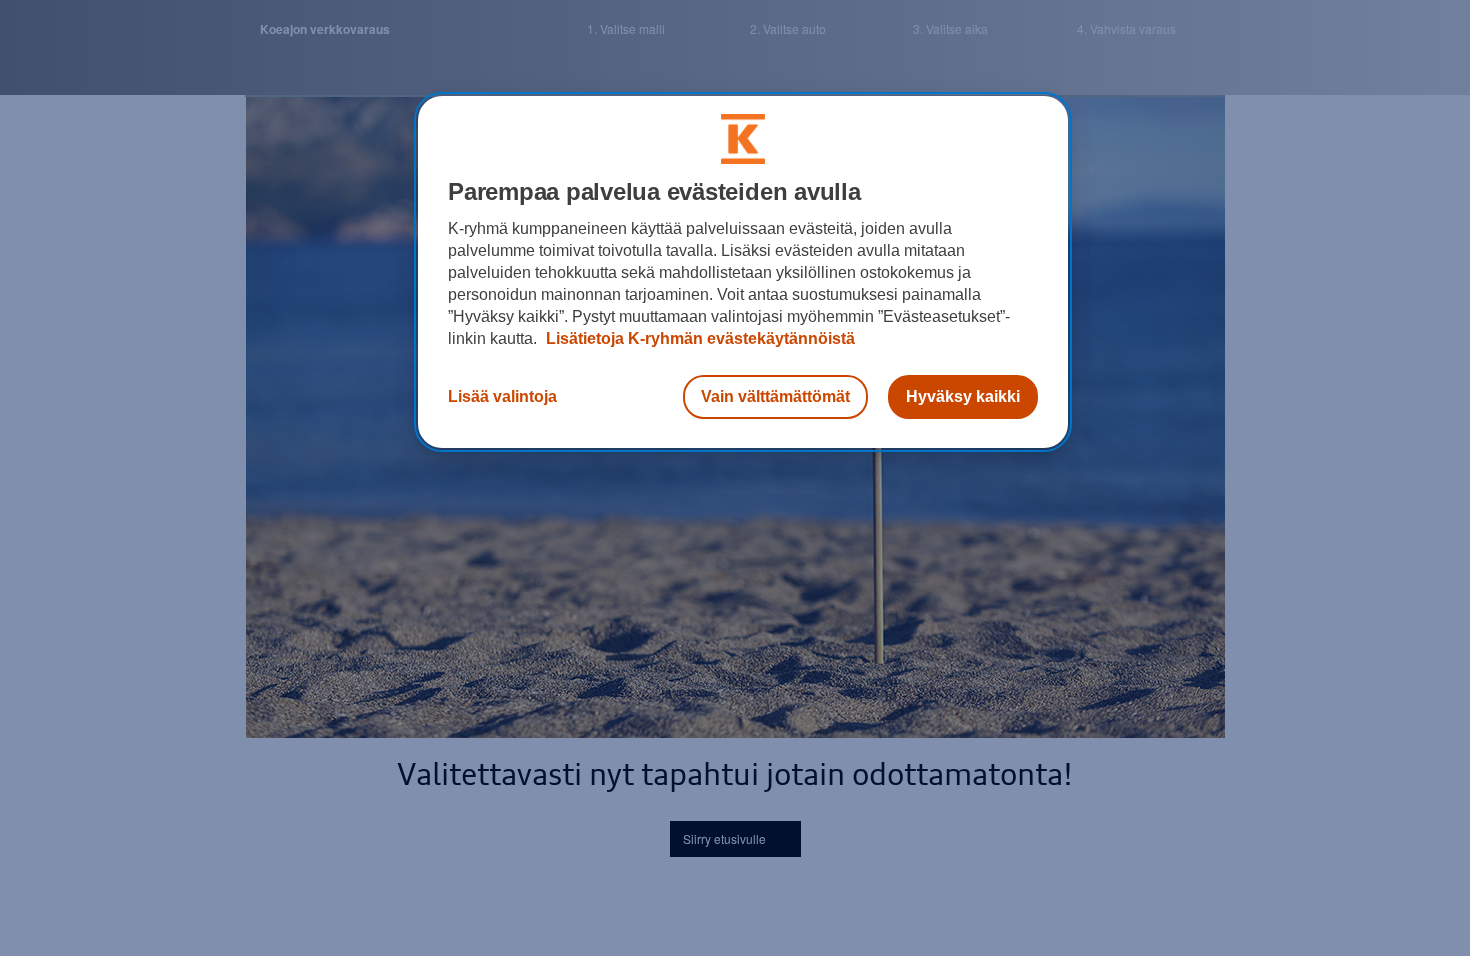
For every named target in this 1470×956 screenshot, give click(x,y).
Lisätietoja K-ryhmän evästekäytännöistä (698, 338)
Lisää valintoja (502, 396)
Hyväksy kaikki (963, 396)
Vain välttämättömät (775, 396)
